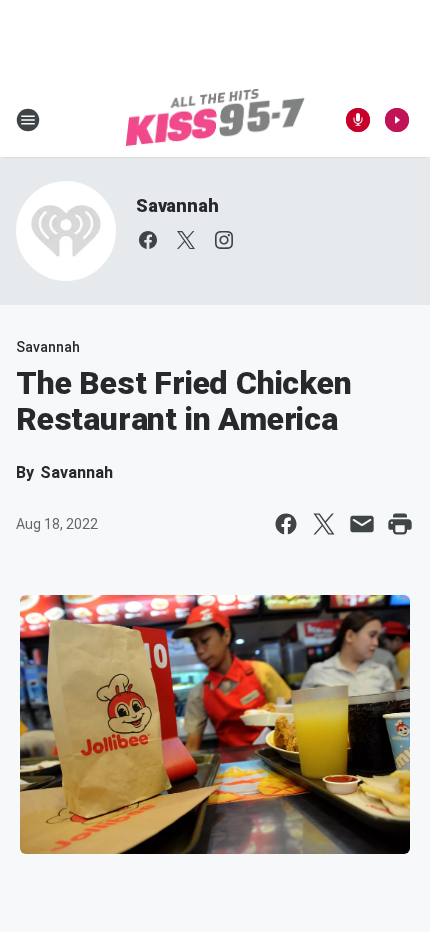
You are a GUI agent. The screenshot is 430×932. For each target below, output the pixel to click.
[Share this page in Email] (362, 524)
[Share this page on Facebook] (286, 524)
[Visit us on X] (186, 240)
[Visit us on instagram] (224, 240)
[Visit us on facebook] (148, 240)
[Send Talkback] (358, 120)
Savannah (177, 205)
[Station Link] (215, 120)
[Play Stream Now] (397, 120)
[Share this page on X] (324, 524)
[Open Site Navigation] (28, 120)
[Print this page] (400, 524)
